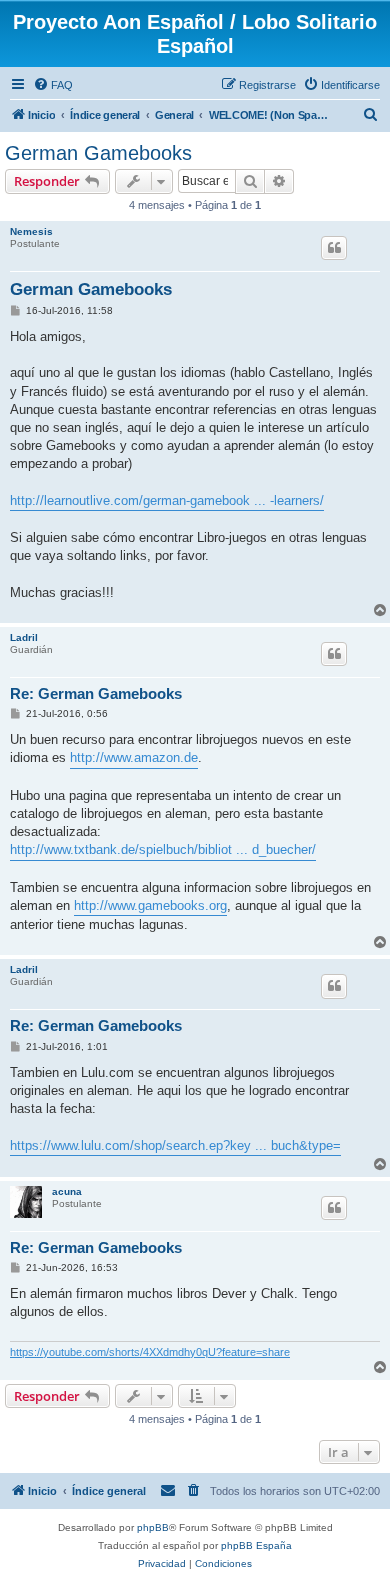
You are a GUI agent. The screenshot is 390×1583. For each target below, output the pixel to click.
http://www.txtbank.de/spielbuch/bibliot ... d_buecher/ (163, 849)
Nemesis (31, 231)
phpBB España (256, 1545)
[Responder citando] (334, 248)
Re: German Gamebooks (96, 693)
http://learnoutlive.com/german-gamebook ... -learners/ (167, 500)
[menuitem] (53, 85)
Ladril (24, 637)
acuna (67, 1191)
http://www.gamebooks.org (150, 905)
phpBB (153, 1527)
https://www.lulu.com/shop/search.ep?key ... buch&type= (175, 1145)
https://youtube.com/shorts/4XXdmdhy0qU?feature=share (150, 1352)
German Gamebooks (98, 153)
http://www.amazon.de (134, 757)
